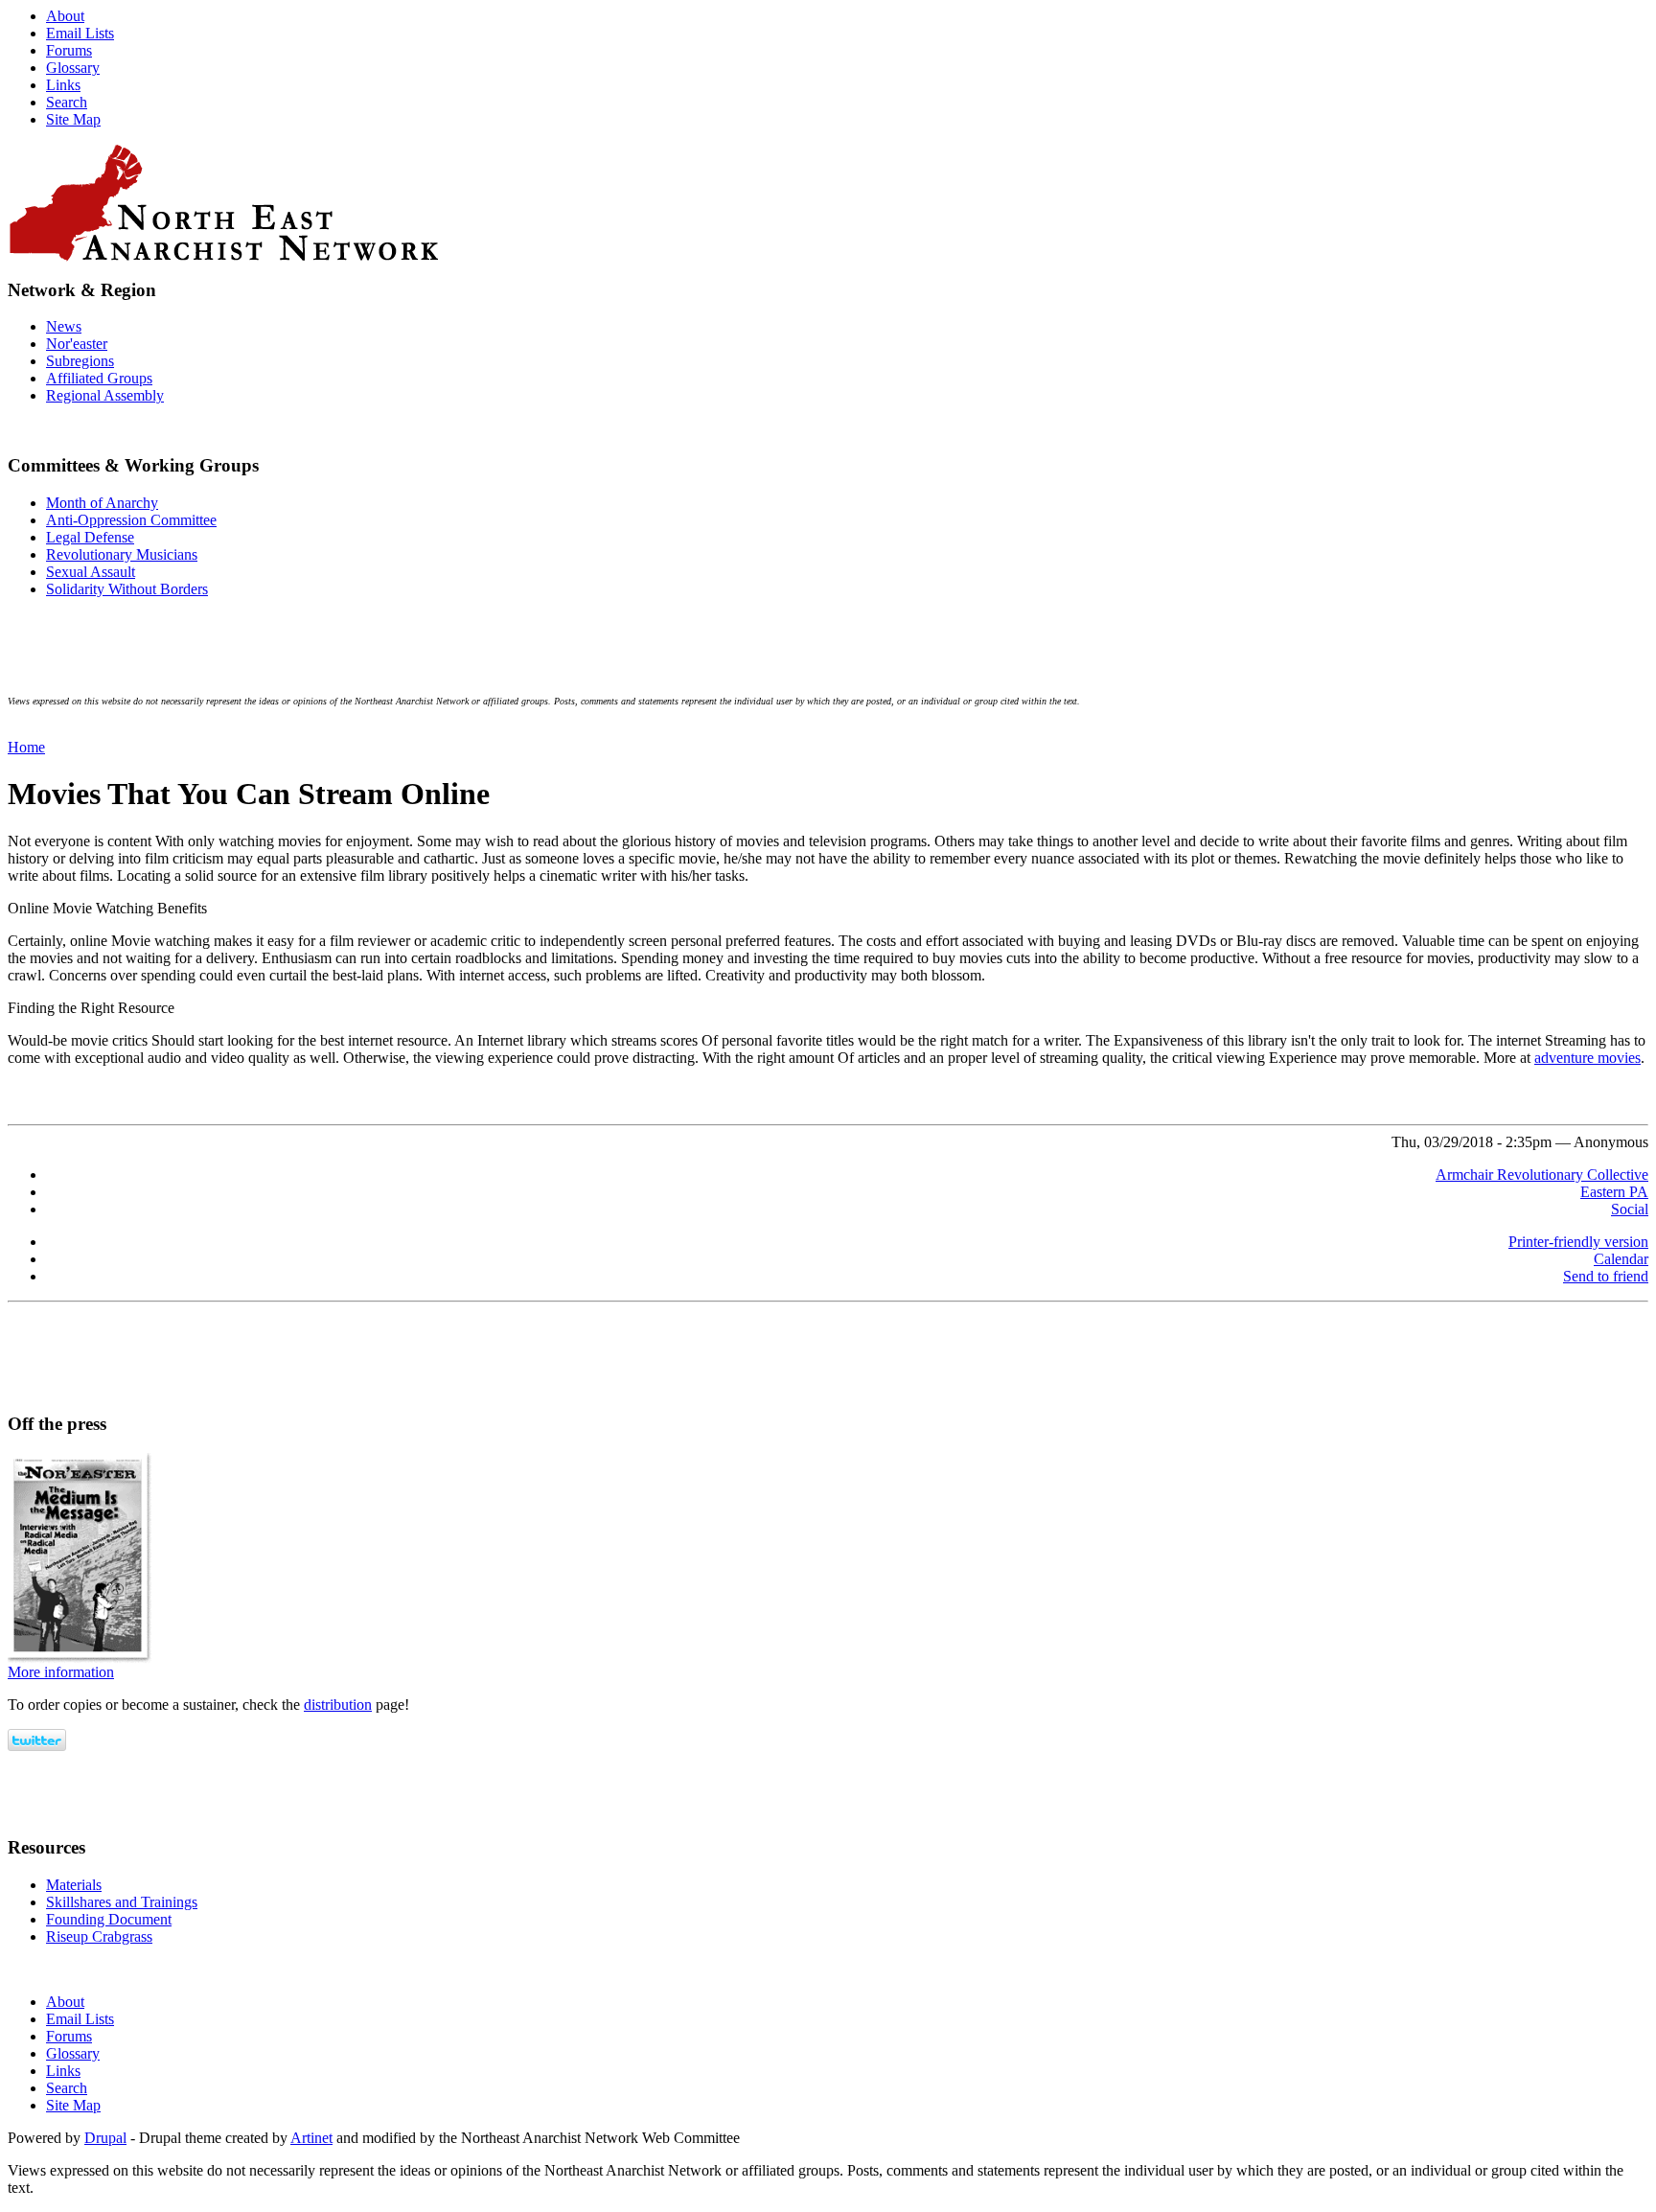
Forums (69, 50)
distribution (338, 1705)
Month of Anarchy (102, 503)
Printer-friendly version (1578, 1242)
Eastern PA (1614, 1192)
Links (63, 85)
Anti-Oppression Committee (131, 520)
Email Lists (80, 33)
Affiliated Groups (99, 378)
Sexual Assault (91, 572)
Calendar (1621, 1259)
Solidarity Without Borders (127, 589)
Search (67, 102)
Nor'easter (77, 344)
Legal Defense (90, 537)
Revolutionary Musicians (122, 554)
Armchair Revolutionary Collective (1542, 1175)
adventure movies (1587, 1058)
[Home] (828, 203)
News (64, 326)
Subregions (80, 361)
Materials (74, 1885)
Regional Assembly (105, 395)
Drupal (105, 2138)
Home (26, 747)
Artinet (311, 2138)
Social (1630, 1209)
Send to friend (1606, 1276)
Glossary (73, 68)
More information (61, 1672)
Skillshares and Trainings (122, 1902)
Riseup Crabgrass (99, 1936)
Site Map (73, 119)
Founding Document (109, 1919)
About (65, 16)
